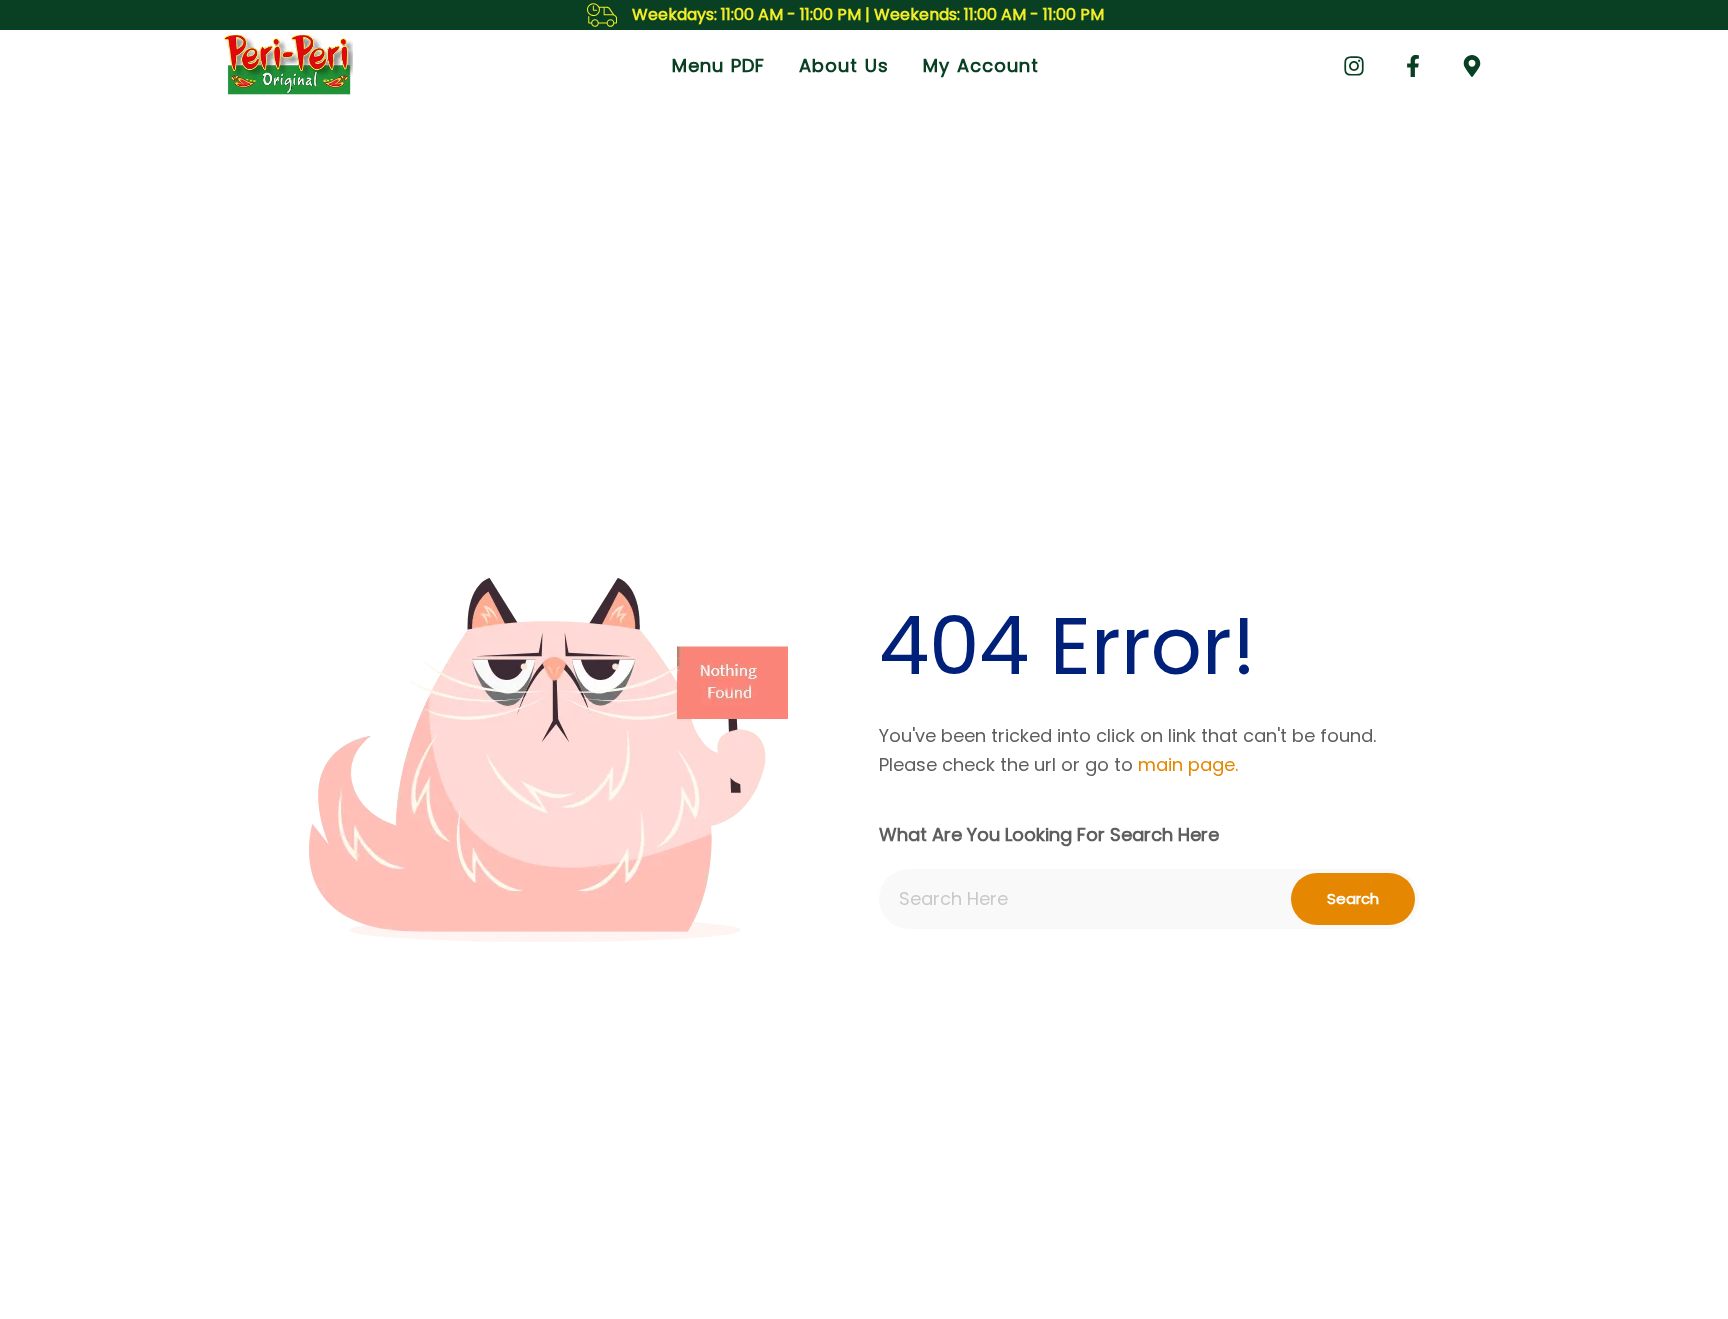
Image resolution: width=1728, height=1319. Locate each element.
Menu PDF (718, 65)
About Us (844, 65)
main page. (1188, 764)
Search (1353, 898)
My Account (981, 65)
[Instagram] (1354, 66)
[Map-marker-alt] (1472, 66)
